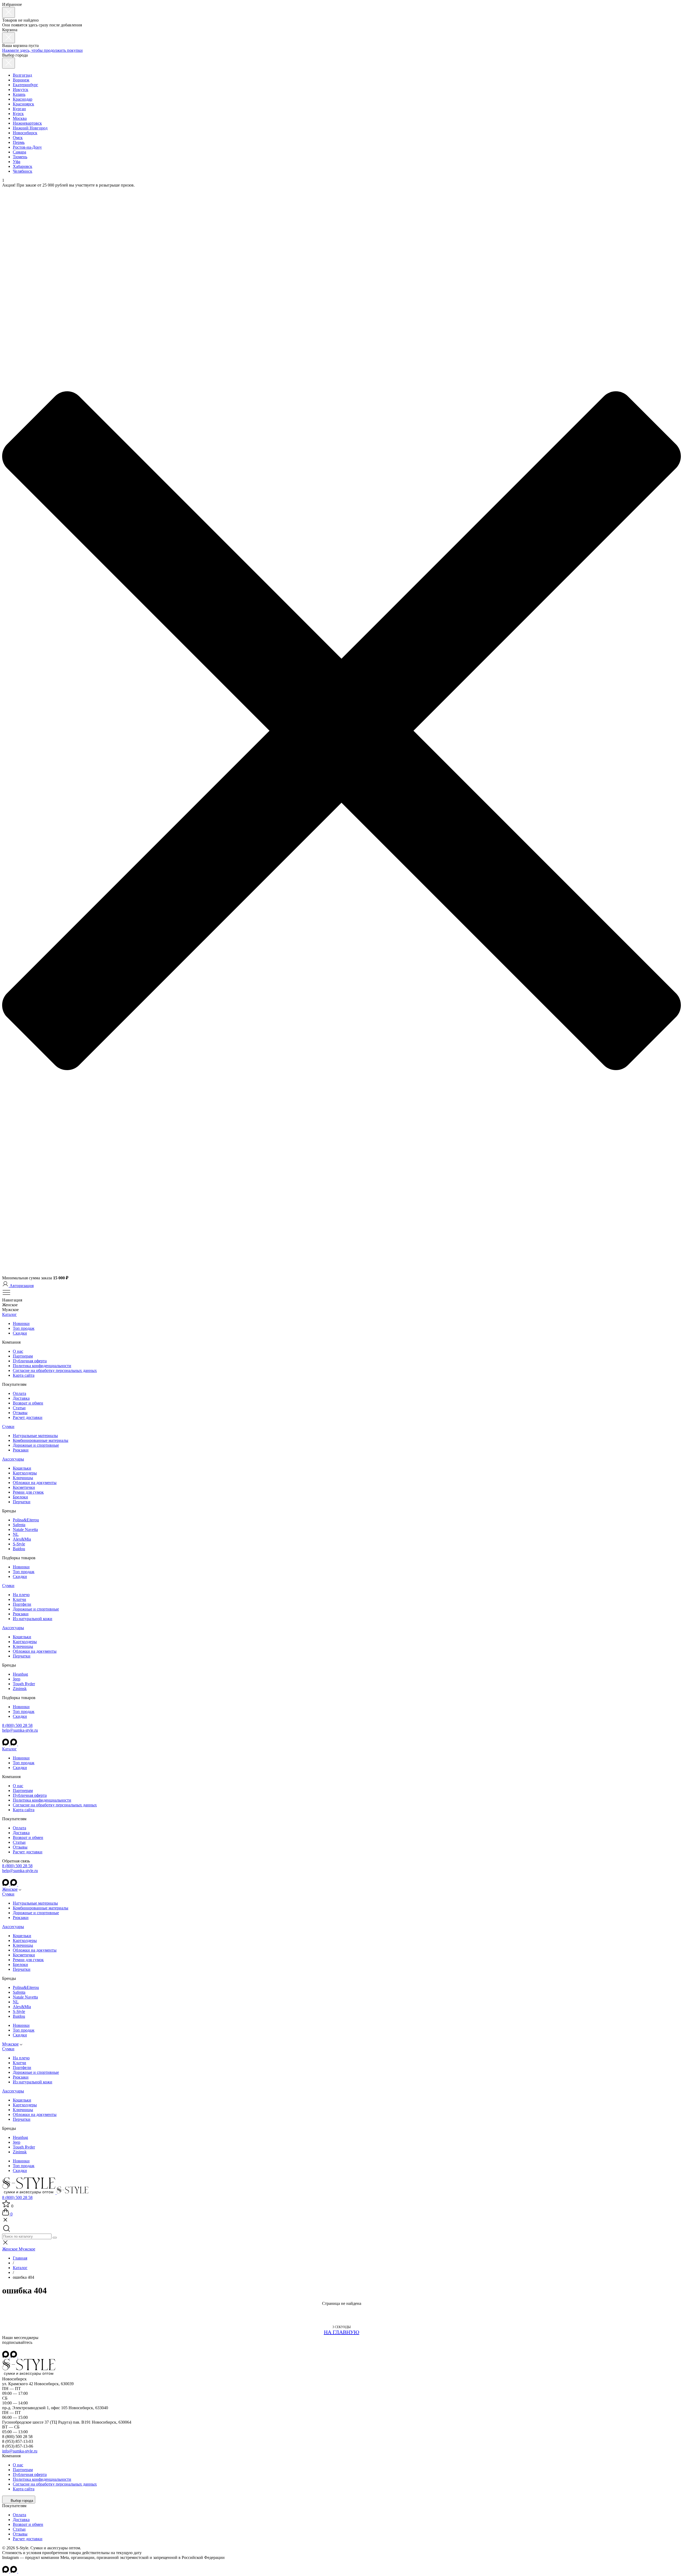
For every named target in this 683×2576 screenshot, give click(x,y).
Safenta (19, 1525)
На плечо (21, 1595)
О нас (18, 1351)
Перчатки (22, 1502)
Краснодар (23, 99)
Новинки (21, 1323)
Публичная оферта (30, 1361)
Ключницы (23, 1478)
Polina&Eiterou (26, 1520)
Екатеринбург (25, 85)
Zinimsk (20, 1689)
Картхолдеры (25, 1473)
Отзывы (20, 1413)
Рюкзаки (21, 1450)
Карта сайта (24, 1375)
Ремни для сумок (28, 1492)
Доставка (21, 1398)
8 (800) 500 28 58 (17, 1725)
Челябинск (23, 171)
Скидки (20, 1333)
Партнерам (23, 1356)
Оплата (19, 1393)
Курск (18, 114)
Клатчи (19, 1599)
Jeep (17, 1679)
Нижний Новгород (30, 128)
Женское (10, 1889)
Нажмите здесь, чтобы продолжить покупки (42, 50)
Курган (19, 109)
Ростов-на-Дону (27, 147)
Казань (19, 94)
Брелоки (20, 1497)
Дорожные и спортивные (36, 1445)
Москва (20, 118)
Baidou (19, 1549)
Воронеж (21, 80)
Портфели (22, 1604)
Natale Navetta (25, 1530)
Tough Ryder (24, 1684)
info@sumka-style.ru (20, 2451)
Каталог (9, 1314)
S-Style (19, 1544)
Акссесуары (13, 1459)
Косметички (24, 1487)
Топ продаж (24, 1328)
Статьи (19, 1408)
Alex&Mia (22, 1539)
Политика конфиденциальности (42, 1366)
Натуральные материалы (35, 1436)
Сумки (8, 1427)
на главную (342, 2332)
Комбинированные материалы (41, 1440)
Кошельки (22, 1468)
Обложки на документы (35, 1483)
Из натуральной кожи (33, 1619)
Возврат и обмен (28, 1403)
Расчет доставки (28, 1417)
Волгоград (22, 75)
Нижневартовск (27, 123)
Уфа (17, 162)
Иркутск (21, 90)
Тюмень (20, 157)
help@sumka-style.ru (20, 1730)
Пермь (19, 142)
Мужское (10, 2044)
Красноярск (23, 104)
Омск (18, 138)
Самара (19, 152)
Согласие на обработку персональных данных (55, 1370)
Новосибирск (25, 133)
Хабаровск (23, 166)
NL (16, 1534)
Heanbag (20, 1674)
